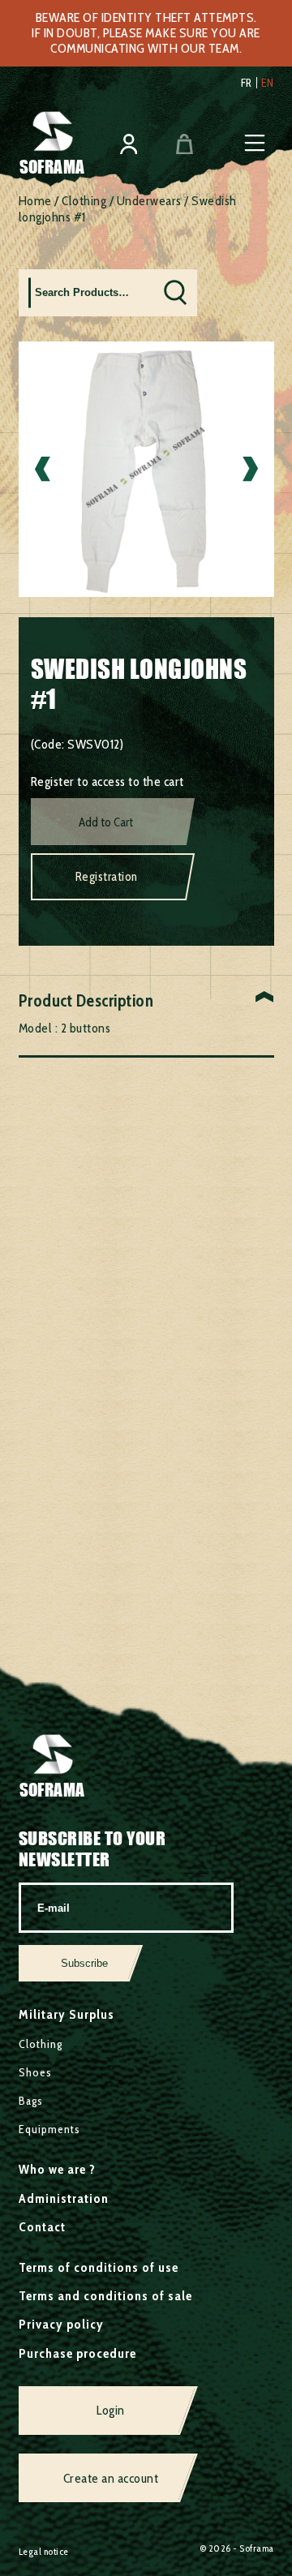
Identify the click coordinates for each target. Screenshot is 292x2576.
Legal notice (44, 2551)
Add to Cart (106, 822)
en (268, 83)
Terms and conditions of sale (105, 2296)
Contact (42, 2227)
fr (247, 83)
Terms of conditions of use (99, 2267)
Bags (31, 2101)
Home (35, 201)
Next (250, 469)
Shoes (35, 2072)
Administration (64, 2198)
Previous (43, 469)
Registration (107, 877)
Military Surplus (67, 2014)
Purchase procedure (77, 2353)
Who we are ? (57, 2169)
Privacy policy (61, 2324)
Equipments (49, 2129)
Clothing (84, 201)
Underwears (149, 201)
